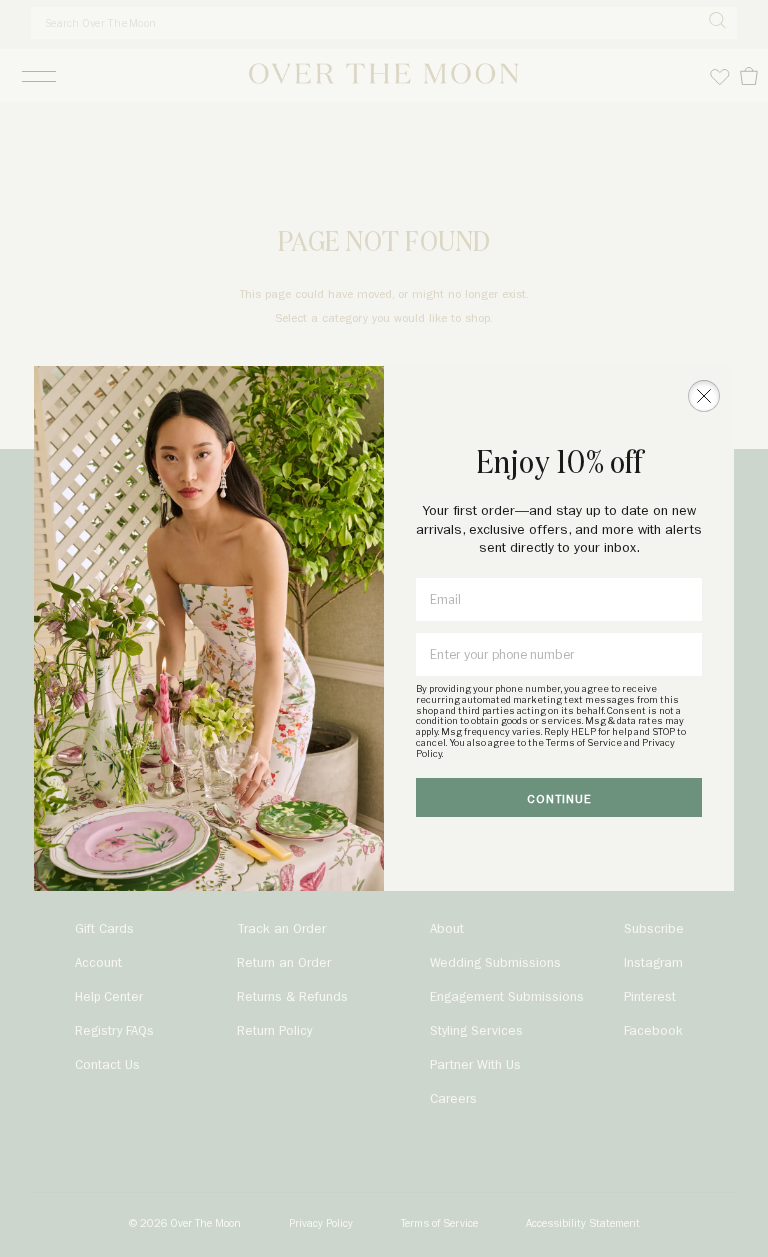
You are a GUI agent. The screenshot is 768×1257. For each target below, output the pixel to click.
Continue (559, 799)
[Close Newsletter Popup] (704, 396)
